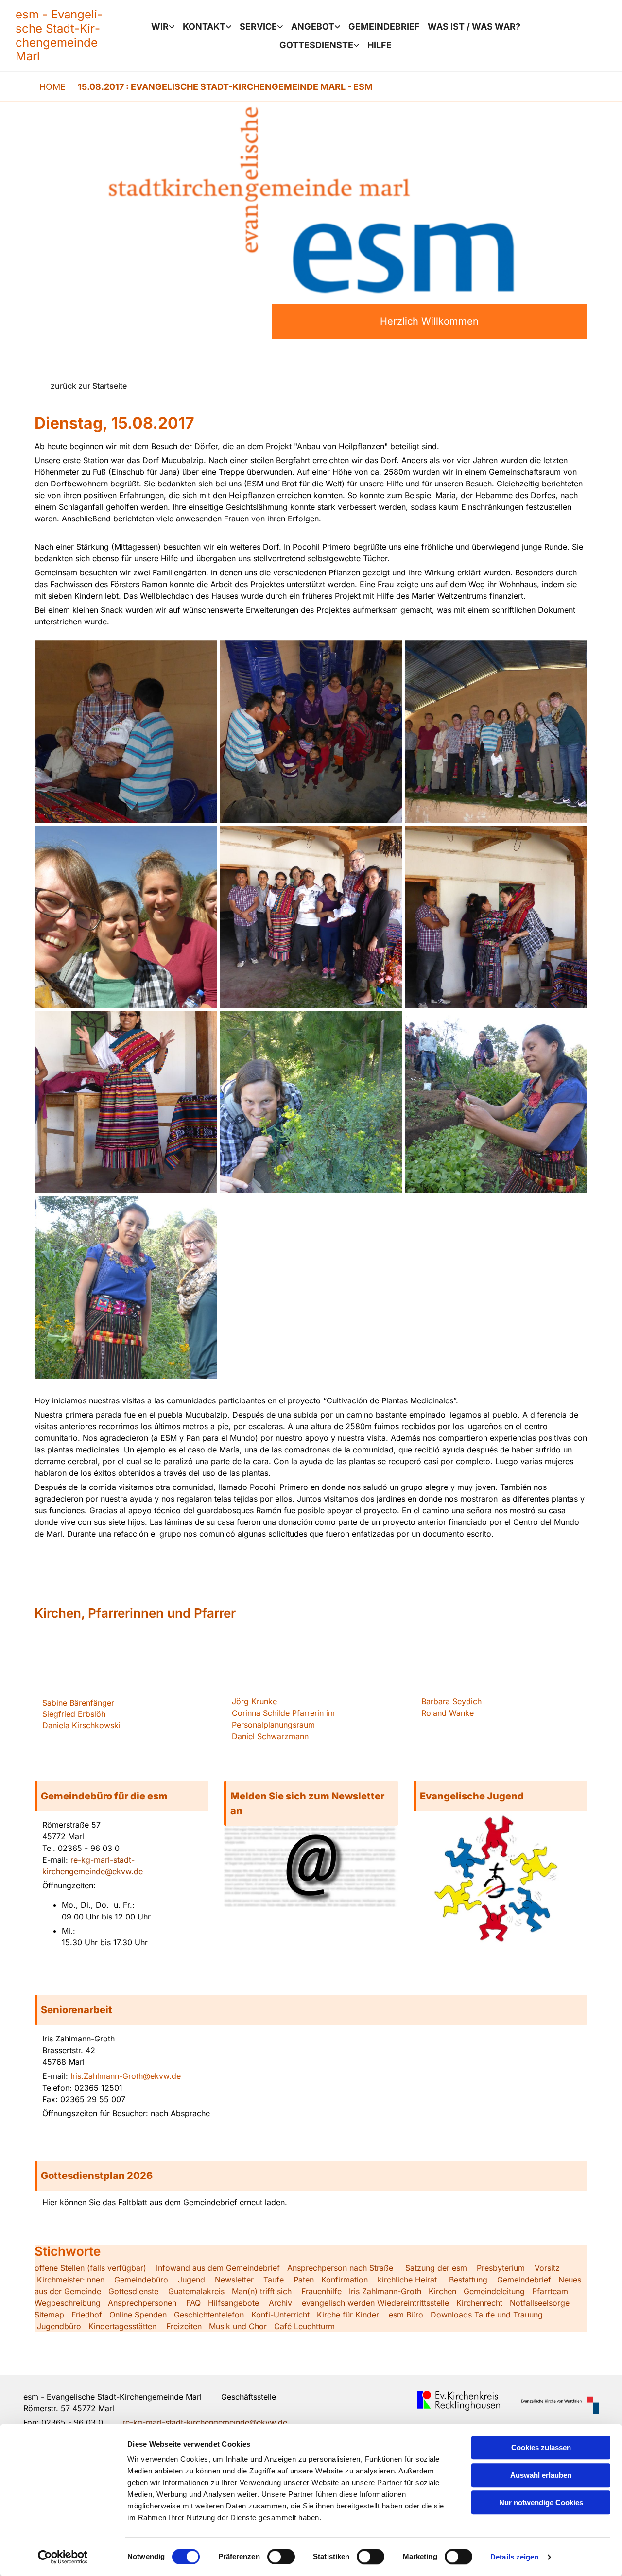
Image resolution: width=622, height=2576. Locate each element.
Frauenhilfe (321, 2291)
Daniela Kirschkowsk (80, 1725)
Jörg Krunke (254, 1701)
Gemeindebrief (384, 26)
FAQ (193, 2303)
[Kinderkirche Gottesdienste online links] (357, 45)
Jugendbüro (59, 2326)
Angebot (313, 26)
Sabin (78, 1703)
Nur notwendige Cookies (541, 2502)
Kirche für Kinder (348, 2315)
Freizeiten (184, 2326)
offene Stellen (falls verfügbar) (90, 2268)
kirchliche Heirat (406, 2280)
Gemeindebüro (141, 2280)
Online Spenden (138, 2315)
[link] (163, 27)
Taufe (274, 2280)
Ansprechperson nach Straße (340, 2268)
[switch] (281, 2557)
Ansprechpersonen (142, 2303)
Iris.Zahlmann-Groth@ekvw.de (126, 2076)
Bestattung (468, 2280)
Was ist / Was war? (474, 26)
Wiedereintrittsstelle (413, 2303)
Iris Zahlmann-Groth (385, 2291)
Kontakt (204, 26)
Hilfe (380, 45)
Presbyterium (501, 2268)
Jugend (191, 2280)
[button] (121, 1796)
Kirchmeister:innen (71, 2280)
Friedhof (87, 2315)
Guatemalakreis (196, 2291)
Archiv (280, 2303)
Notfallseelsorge (540, 2303)
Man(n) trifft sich (262, 2291)
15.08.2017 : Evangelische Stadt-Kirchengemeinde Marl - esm (225, 87)
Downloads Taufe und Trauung (487, 2315)
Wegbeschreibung (68, 2303)
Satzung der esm (436, 2268)
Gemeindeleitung (494, 2291)
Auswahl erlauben (541, 2475)
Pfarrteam (550, 2291)
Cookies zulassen (541, 2447)
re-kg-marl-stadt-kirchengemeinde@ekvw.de (205, 2422)
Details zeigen (514, 2557)
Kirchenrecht (479, 2303)
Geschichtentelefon (209, 2315)
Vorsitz (546, 2268)
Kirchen (442, 2291)
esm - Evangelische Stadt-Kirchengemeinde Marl (59, 35)
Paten (304, 2280)
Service (258, 26)
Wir (160, 26)
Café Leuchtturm (306, 2326)
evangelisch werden (338, 2303)
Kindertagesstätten (122, 2326)
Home (52, 87)
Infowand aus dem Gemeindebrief (218, 2268)
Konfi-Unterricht (280, 2315)
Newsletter (234, 2280)
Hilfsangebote (233, 2303)
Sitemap (49, 2315)
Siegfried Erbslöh (74, 1714)
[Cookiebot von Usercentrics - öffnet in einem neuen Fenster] (63, 2557)
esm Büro (406, 2315)
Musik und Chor (238, 2326)
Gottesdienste (316, 45)
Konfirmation (345, 2280)
